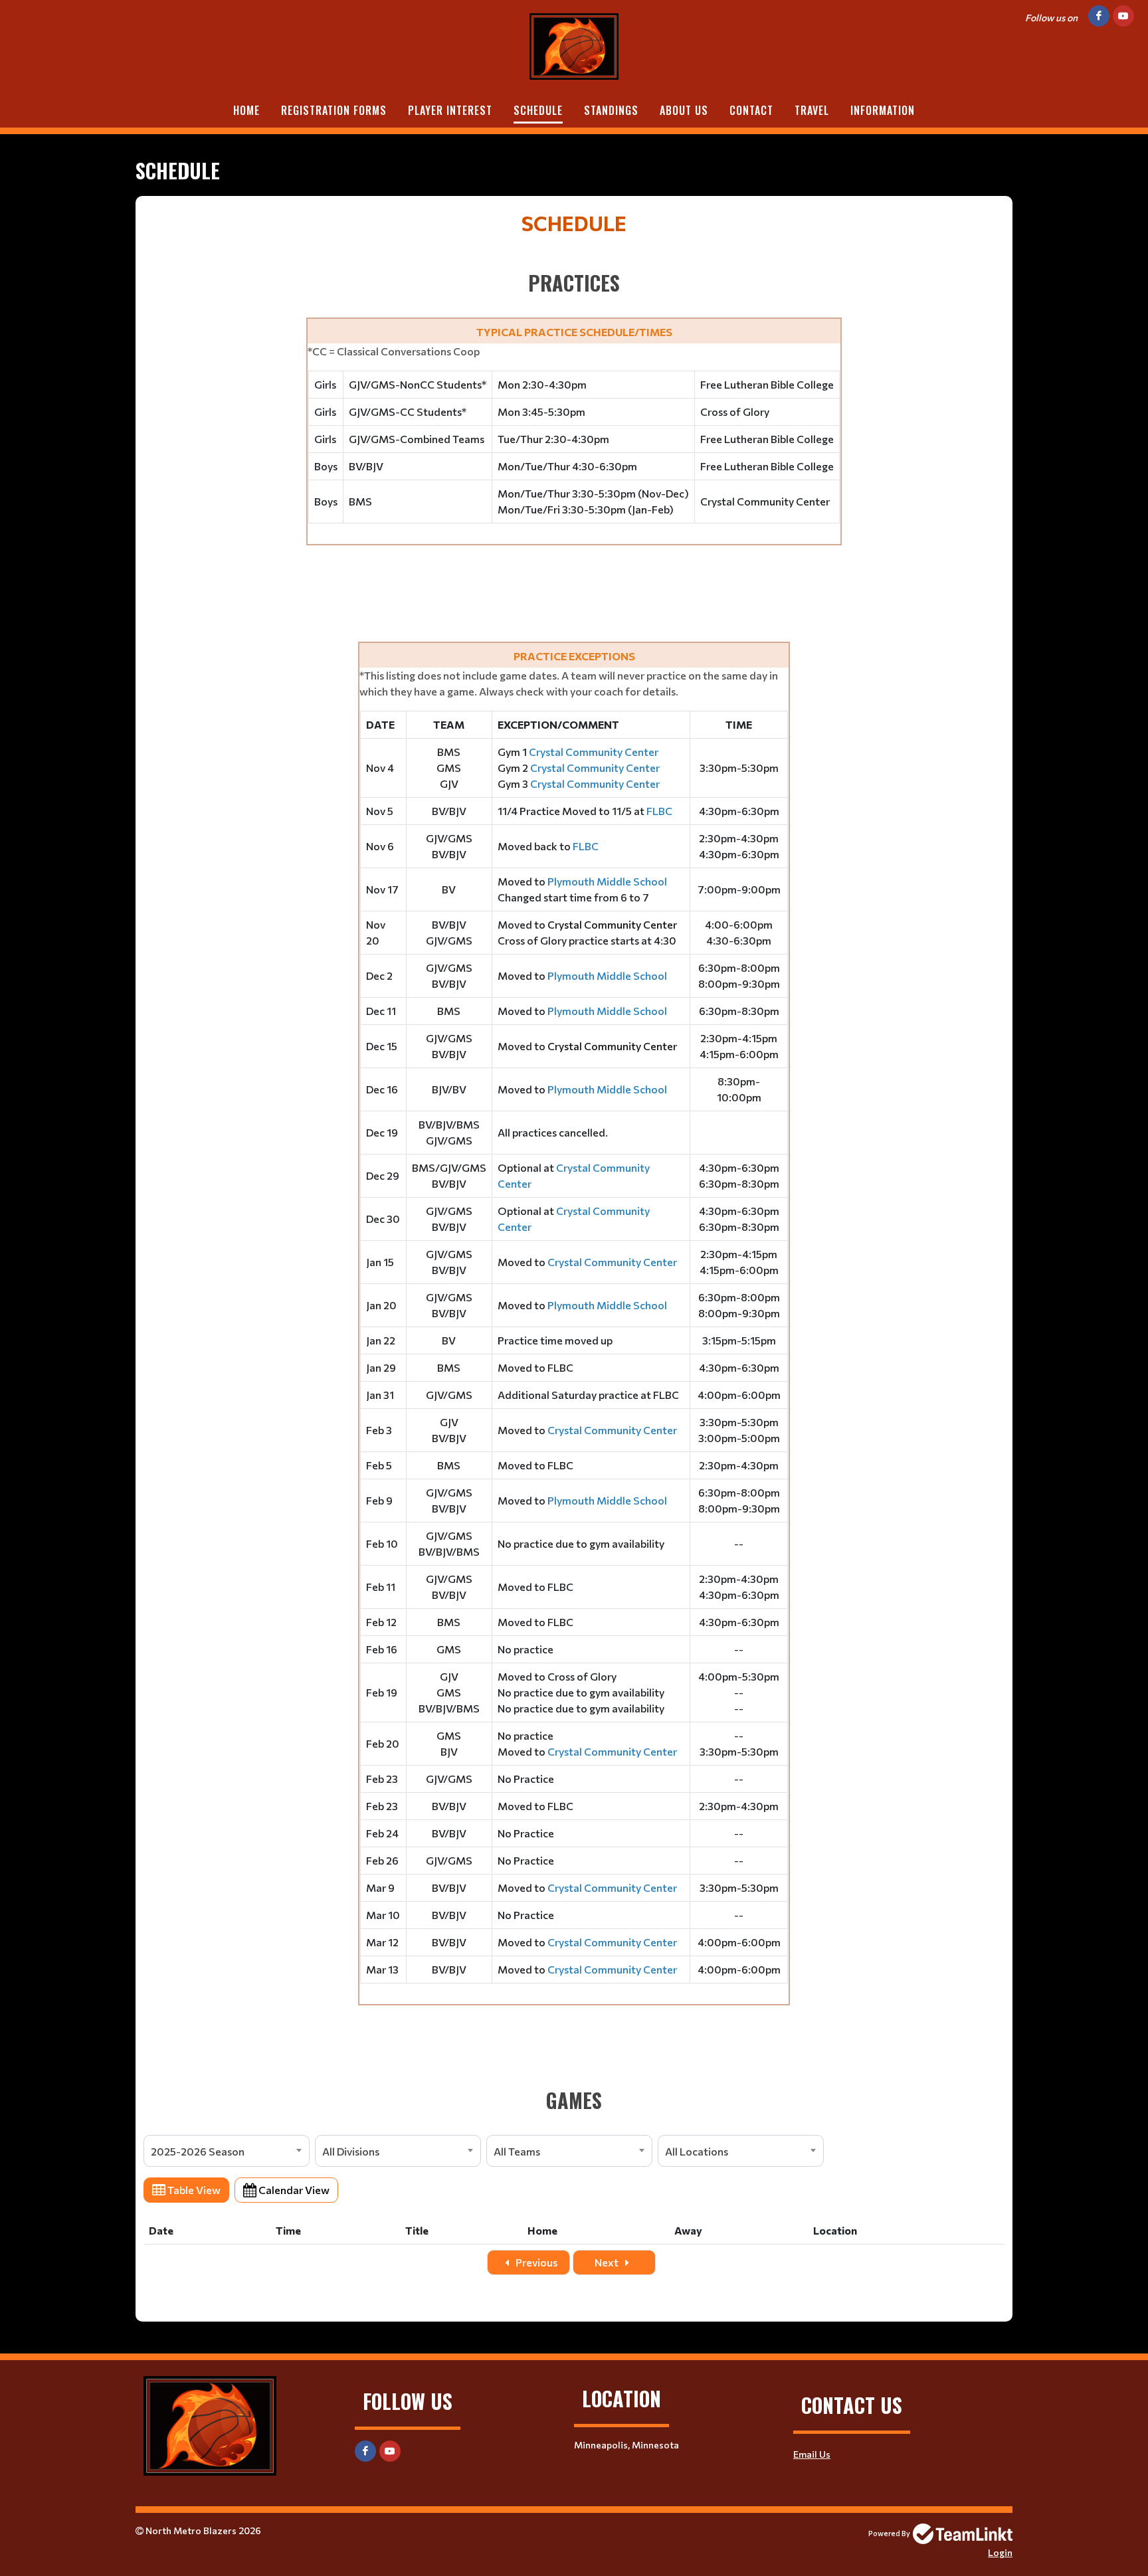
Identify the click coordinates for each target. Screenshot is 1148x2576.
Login (1000, 2552)
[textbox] (574, 1161)
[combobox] (227, 2151)
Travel (812, 110)
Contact (751, 110)
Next (608, 2262)
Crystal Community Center (612, 924)
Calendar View (293, 2190)
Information (883, 110)
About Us (684, 110)
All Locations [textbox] (697, 2151)
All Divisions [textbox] (351, 2151)
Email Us (812, 2454)
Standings (611, 110)
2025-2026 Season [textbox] (198, 2151)
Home (246, 110)
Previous (535, 2262)
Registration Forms (334, 110)
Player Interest (450, 110)
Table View (193, 2190)
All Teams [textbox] (517, 2151)
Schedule (538, 110)
